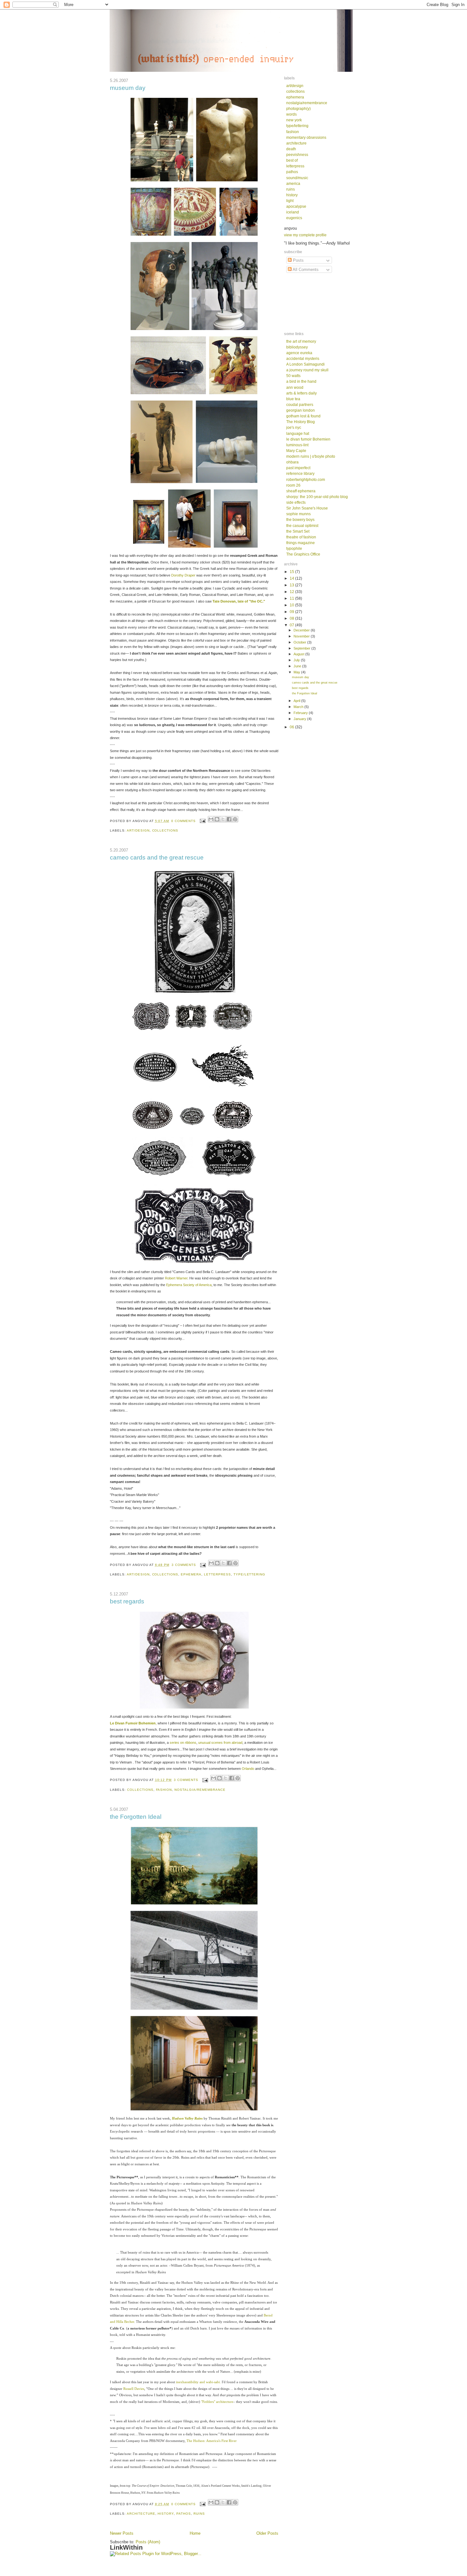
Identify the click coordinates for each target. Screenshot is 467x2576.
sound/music (297, 178)
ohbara (292, 462)
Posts (298, 260)
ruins (199, 2514)
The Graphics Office (303, 554)
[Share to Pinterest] (235, 819)
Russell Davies (134, 2389)
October (300, 642)
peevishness (297, 155)
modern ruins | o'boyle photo (311, 456)
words (291, 114)
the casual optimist (302, 526)
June (298, 666)
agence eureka (299, 353)
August (299, 654)
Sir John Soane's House (307, 508)
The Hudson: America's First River (212, 2441)
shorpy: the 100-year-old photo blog (317, 497)
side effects (296, 502)
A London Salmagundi (305, 364)
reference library (300, 473)
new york (294, 120)
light (290, 201)
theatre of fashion (301, 537)
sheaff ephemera (301, 491)
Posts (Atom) (148, 2542)
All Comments (305, 270)
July (297, 660)
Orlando (248, 1769)
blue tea (293, 399)
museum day (128, 88)
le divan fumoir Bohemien (308, 439)
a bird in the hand (301, 381)
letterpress (217, 1574)
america (293, 183)
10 (292, 605)
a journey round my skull (307, 370)
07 (292, 625)
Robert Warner (176, 1278)
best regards (127, 1601)
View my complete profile (305, 235)
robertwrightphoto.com (306, 479)
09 (292, 612)
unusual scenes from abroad (220, 1743)
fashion (164, 1790)
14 (292, 578)
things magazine (301, 543)
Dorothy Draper (184, 575)
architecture (141, 2514)
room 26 (293, 485)
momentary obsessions (306, 137)
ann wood (295, 387)
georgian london (301, 410)
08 (292, 618)
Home (195, 2533)
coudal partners (300, 405)
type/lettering (250, 1574)
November (302, 636)
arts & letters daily (301, 393)
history (166, 2514)
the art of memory (301, 341)
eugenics (294, 218)
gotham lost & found (303, 416)
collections (165, 830)
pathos (184, 2514)
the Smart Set (298, 531)
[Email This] (211, 819)
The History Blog (301, 422)
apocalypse (296, 206)
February (301, 713)
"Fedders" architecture (217, 2402)
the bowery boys (300, 519)
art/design (138, 830)
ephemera (191, 1574)
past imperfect (298, 468)
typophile (294, 548)
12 (292, 592)
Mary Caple (296, 451)
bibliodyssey (297, 347)
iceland (293, 212)
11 (292, 598)
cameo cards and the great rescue (157, 857)
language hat (298, 433)
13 (292, 585)
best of (292, 160)
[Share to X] (223, 819)
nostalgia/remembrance (200, 1790)
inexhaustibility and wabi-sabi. (198, 2382)
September (302, 648)
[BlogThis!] (217, 819)
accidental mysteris (303, 358)
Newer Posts (122, 2533)
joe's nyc (294, 427)
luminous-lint (297, 445)
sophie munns (298, 514)
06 (292, 727)
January (300, 719)
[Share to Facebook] (229, 819)
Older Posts (267, 2533)
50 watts (293, 376)
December (302, 630)
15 (292, 572)
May (297, 672)
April (297, 701)
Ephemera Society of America (189, 1285)
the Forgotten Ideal (136, 1817)
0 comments (183, 821)
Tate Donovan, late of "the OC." (239, 601)
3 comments (184, 1565)
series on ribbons (183, 1743)
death (291, 149)
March (299, 707)
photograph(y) (298, 108)
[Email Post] (203, 821)
